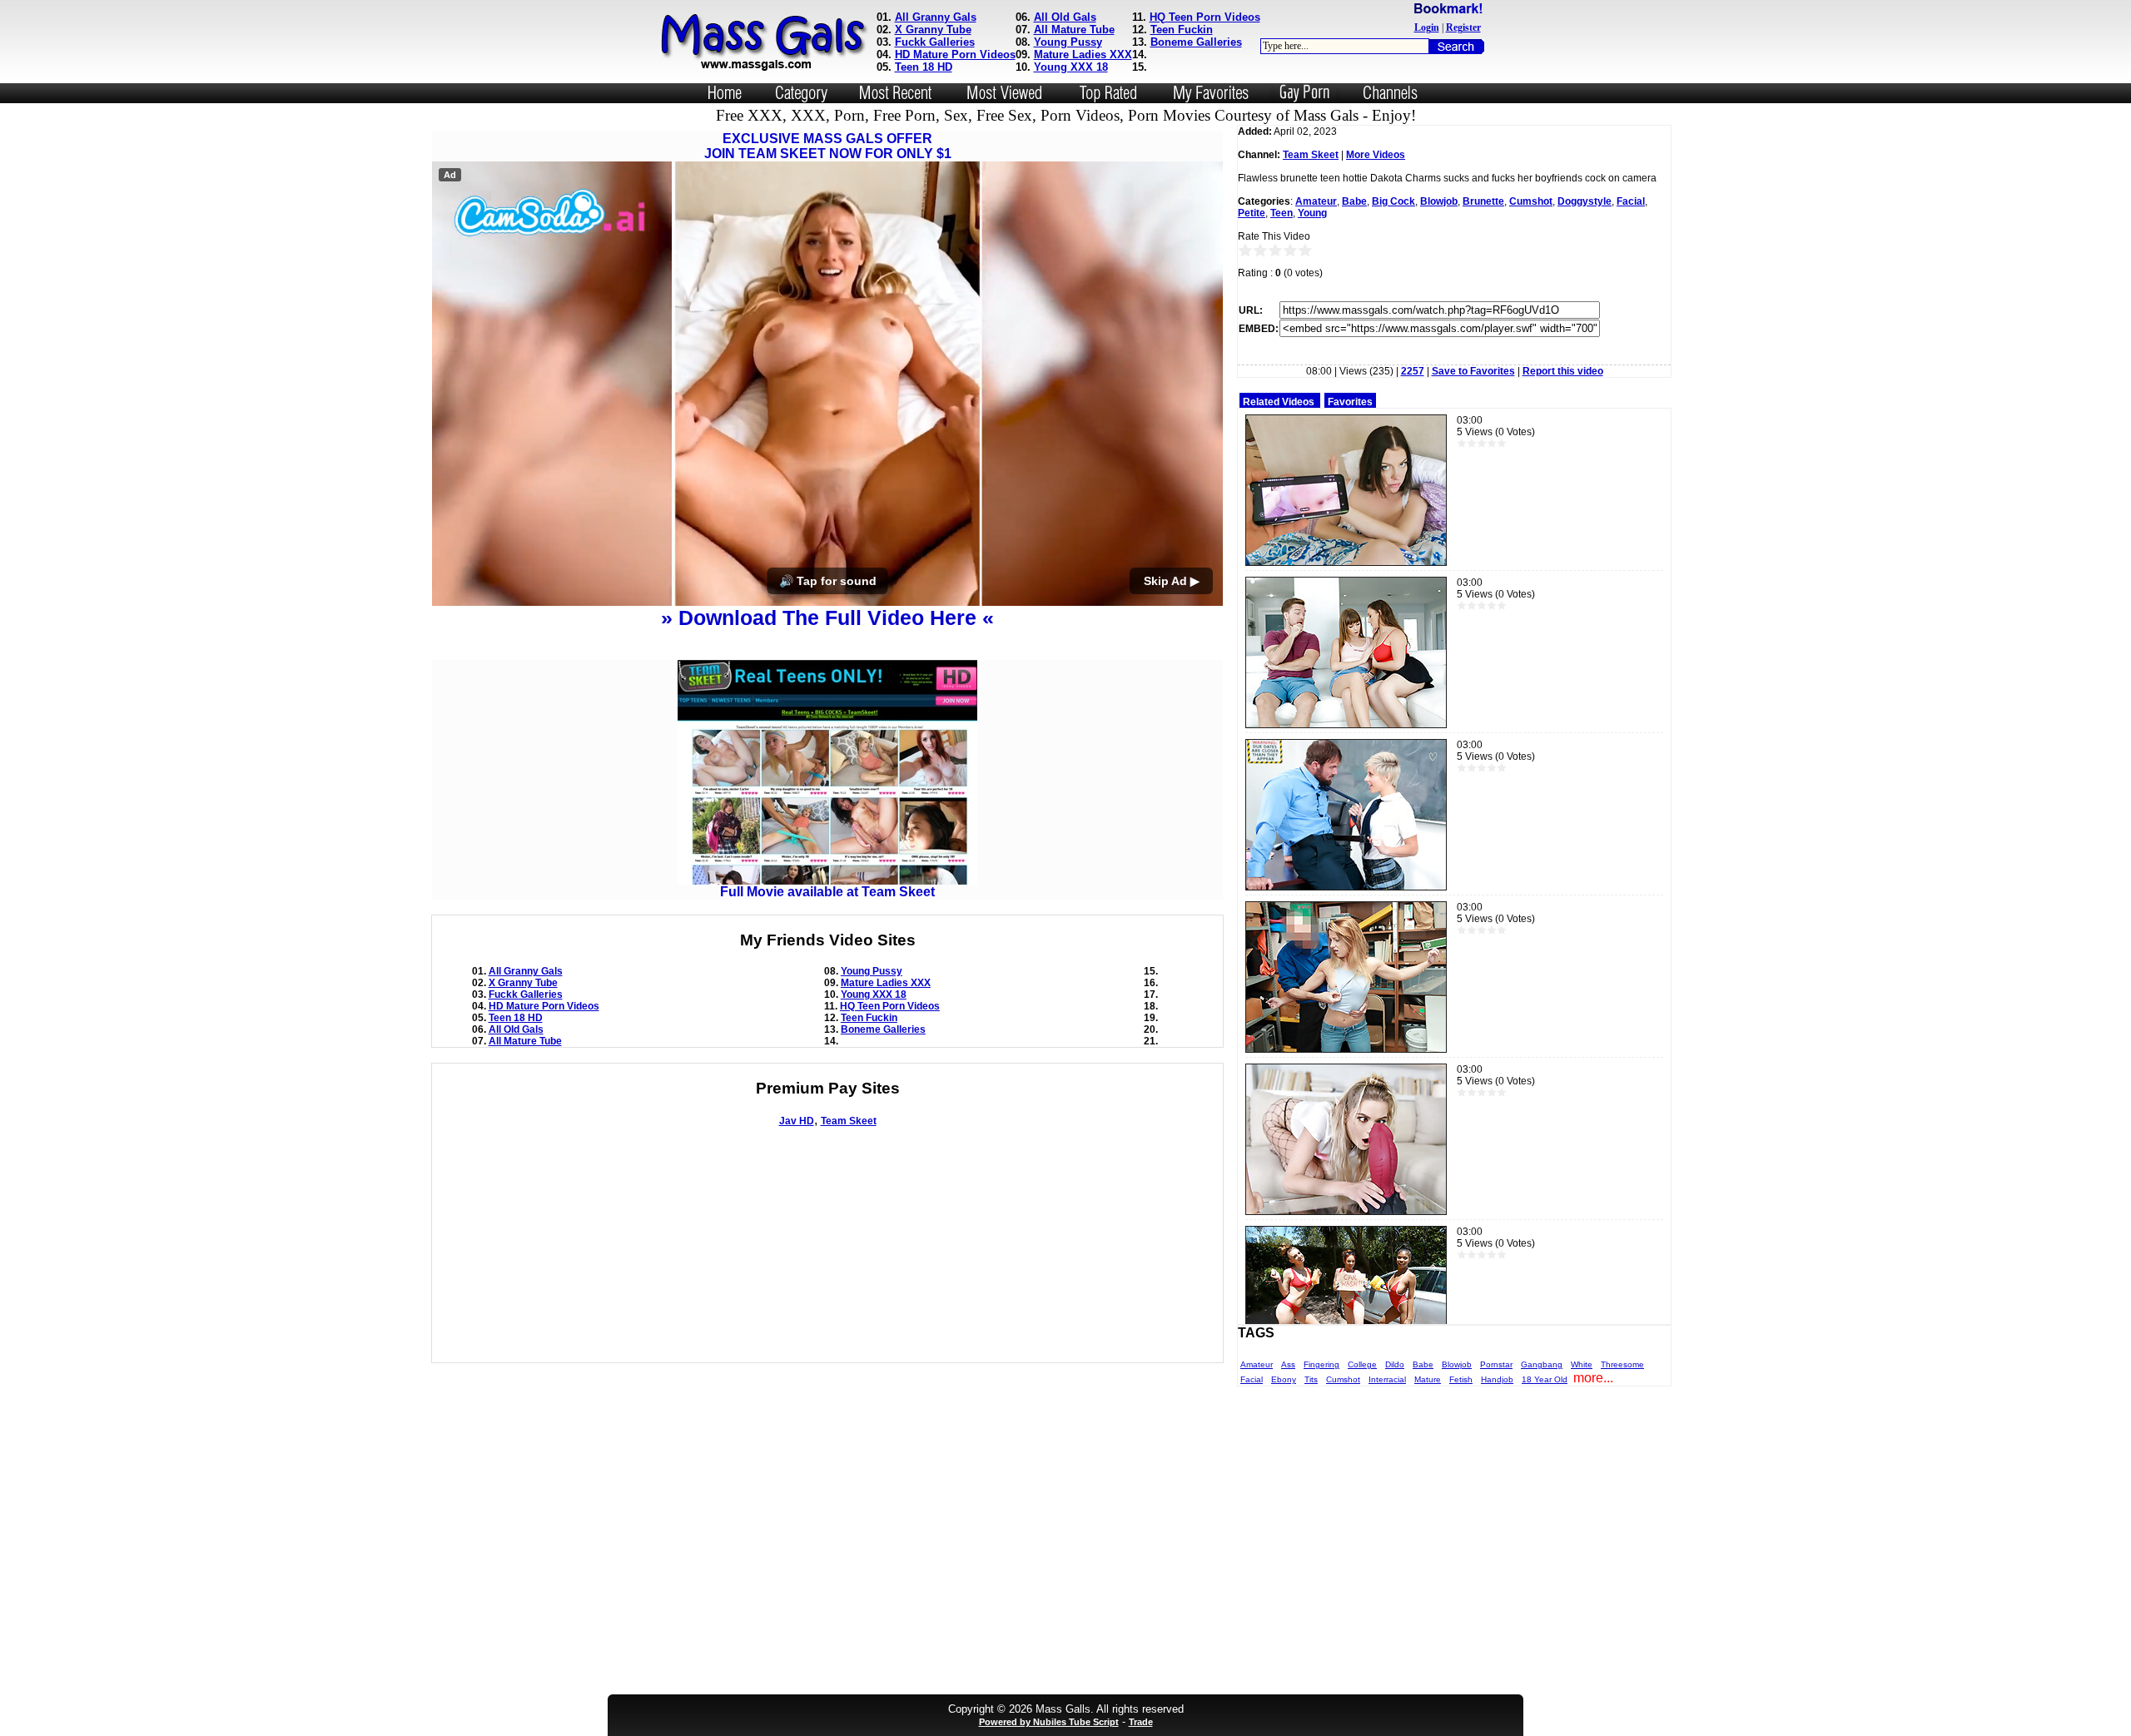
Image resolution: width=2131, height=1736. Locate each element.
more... (1593, 1378)
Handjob (1497, 1379)
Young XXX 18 (1071, 67)
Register (1463, 27)
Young (1312, 213)
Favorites (1350, 402)
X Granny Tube (933, 30)
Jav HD (797, 1121)
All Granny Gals (936, 17)
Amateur (1316, 201)
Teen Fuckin (1182, 30)
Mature (1428, 1379)
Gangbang (1542, 1364)
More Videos (1376, 155)
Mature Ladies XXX (1083, 55)
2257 (1413, 371)
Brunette (1483, 201)
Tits (1311, 1379)
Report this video (1563, 371)
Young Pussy (1068, 42)
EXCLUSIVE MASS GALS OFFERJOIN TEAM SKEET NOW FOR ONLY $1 (828, 146)
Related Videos (1279, 402)
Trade (1141, 1722)
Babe (1354, 201)
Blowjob (1439, 201)
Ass (1288, 1364)
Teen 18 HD (924, 67)
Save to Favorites (1473, 371)
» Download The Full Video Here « (827, 618)
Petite (1252, 213)
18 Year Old (1545, 1379)
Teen (1282, 213)
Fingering (1321, 1364)
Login (1427, 27)
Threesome (1622, 1364)
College (1362, 1364)
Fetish (1461, 1379)
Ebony (1284, 1379)
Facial (1631, 201)
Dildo (1395, 1364)
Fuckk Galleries (935, 42)
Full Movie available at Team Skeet (827, 892)
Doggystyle (1585, 201)
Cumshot (1531, 201)
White (1582, 1364)
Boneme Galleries (1196, 42)
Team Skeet (849, 1121)
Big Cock (1393, 201)
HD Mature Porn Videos (955, 55)
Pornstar (1496, 1364)
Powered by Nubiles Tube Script (1049, 1722)
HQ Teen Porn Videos (1205, 17)
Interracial (1387, 1379)
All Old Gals (1065, 17)
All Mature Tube (1074, 30)
